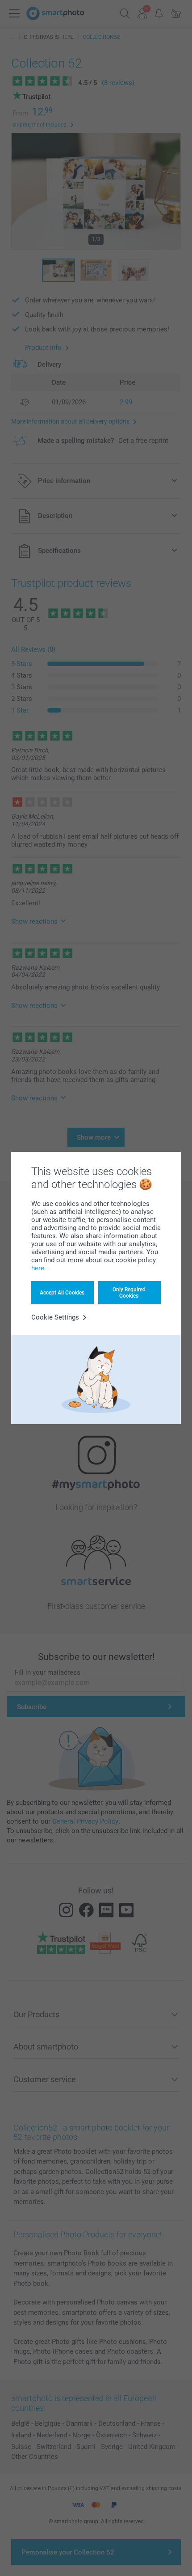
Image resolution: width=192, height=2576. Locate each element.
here (38, 1268)
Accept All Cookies (62, 1293)
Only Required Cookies (129, 1293)
